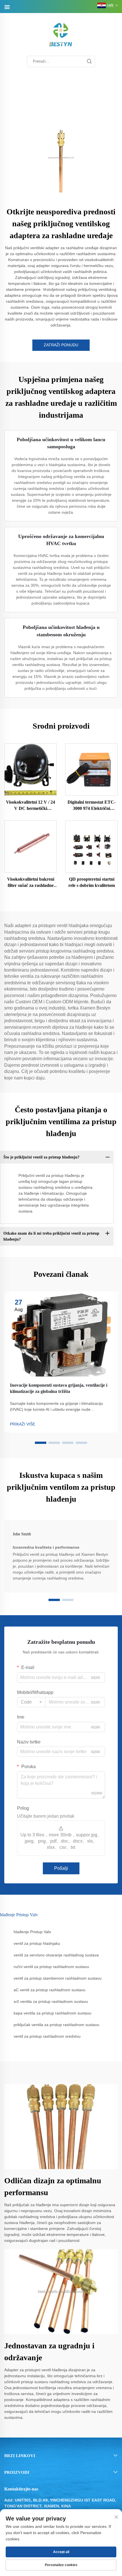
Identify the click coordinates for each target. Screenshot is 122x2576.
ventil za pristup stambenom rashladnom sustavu (58, 1978)
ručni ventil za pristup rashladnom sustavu (51, 1967)
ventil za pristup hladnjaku (37, 1943)
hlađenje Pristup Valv (32, 1932)
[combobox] (31, 1702)
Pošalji (61, 1868)
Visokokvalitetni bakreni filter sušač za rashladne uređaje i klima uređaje (31, 883)
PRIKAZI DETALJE (31, 769)
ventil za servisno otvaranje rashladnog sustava (56, 1955)
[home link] (61, 35)
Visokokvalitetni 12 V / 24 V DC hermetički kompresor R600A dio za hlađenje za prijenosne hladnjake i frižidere (30, 806)
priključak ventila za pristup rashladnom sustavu (56, 2025)
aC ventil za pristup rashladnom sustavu (50, 1990)
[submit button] (89, 61)
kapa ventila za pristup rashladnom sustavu (52, 2013)
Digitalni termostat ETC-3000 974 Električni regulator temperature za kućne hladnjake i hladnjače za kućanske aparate (92, 806)
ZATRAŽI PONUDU (61, 345)
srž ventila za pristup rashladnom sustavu (51, 2001)
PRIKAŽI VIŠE (23, 1424)
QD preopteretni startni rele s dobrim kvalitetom (92, 882)
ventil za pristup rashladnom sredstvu (47, 2036)
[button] (41, 1443)
